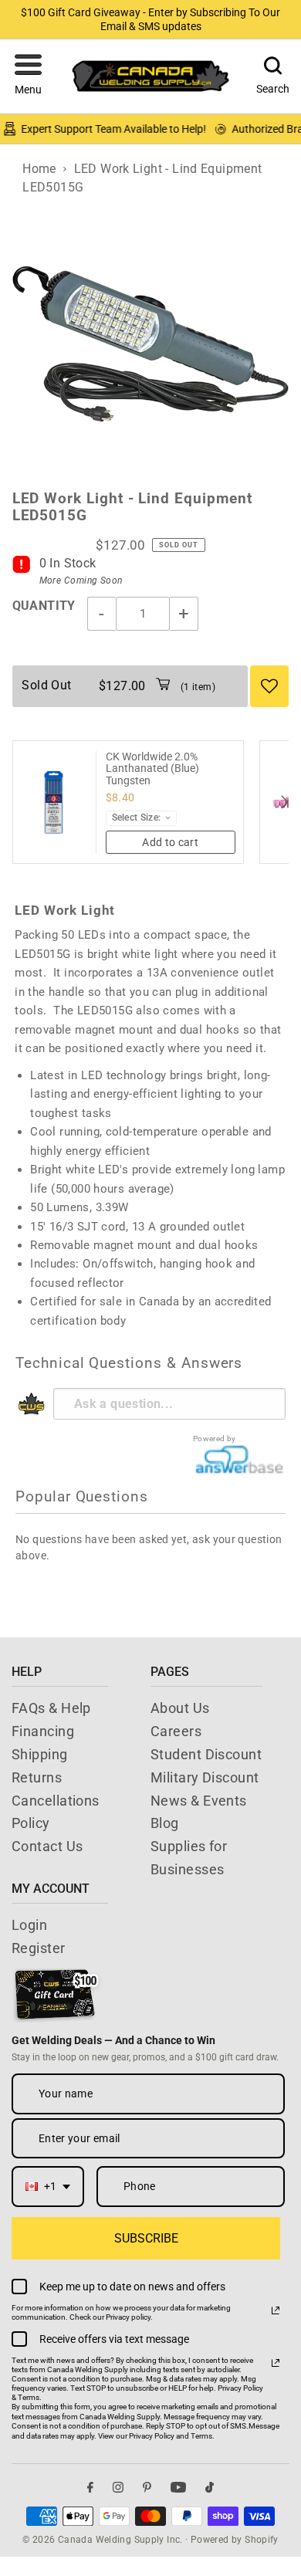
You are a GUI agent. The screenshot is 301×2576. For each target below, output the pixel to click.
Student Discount (206, 1754)
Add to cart (170, 842)
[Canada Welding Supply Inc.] (150, 76)
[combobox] (48, 2187)
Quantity (44, 606)
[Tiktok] (210, 2488)
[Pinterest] (147, 2488)
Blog (165, 1823)
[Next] (284, 802)
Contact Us (47, 1846)
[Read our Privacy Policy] (276, 2310)
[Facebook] (90, 2488)
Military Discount (205, 1777)
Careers (176, 1731)
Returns (37, 1777)
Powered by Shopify (235, 2540)
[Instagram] (118, 2488)
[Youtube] (178, 2488)
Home (39, 169)
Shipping (40, 1754)
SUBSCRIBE (146, 2238)
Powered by (215, 1439)
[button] (28, 76)
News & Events (199, 1801)
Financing (43, 1731)
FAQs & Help (51, 1708)
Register (39, 1948)
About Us (180, 1708)
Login (29, 1925)
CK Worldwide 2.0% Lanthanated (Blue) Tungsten (152, 769)
